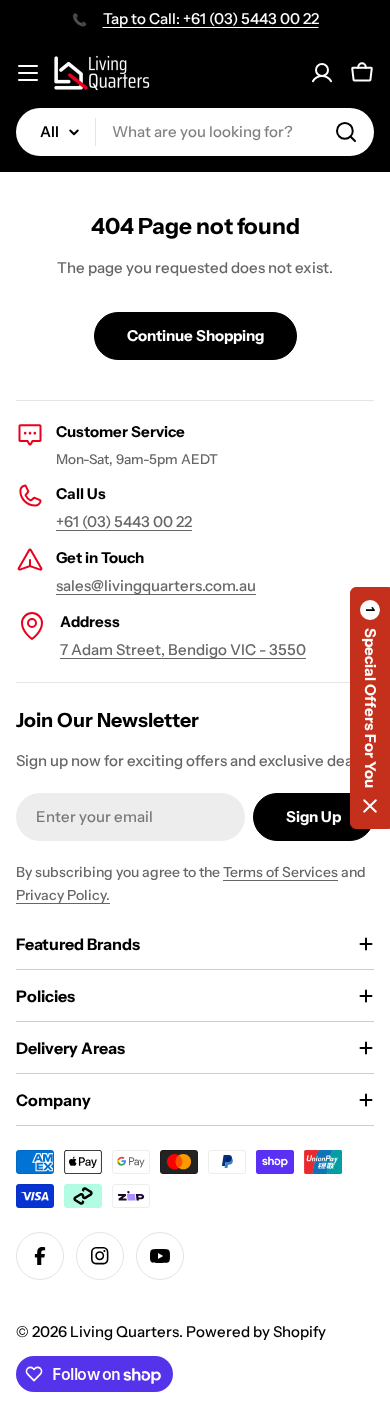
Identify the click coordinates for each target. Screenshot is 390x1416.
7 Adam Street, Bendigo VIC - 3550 (183, 649)
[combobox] (195, 132)
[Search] (346, 132)
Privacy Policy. (63, 895)
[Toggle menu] (28, 73)
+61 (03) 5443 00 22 (124, 521)
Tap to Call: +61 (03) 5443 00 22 (211, 18)
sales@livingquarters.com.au (156, 585)
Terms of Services (280, 872)
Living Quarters (124, 1331)
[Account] (322, 73)
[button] (370, 708)
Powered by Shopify (256, 1331)
